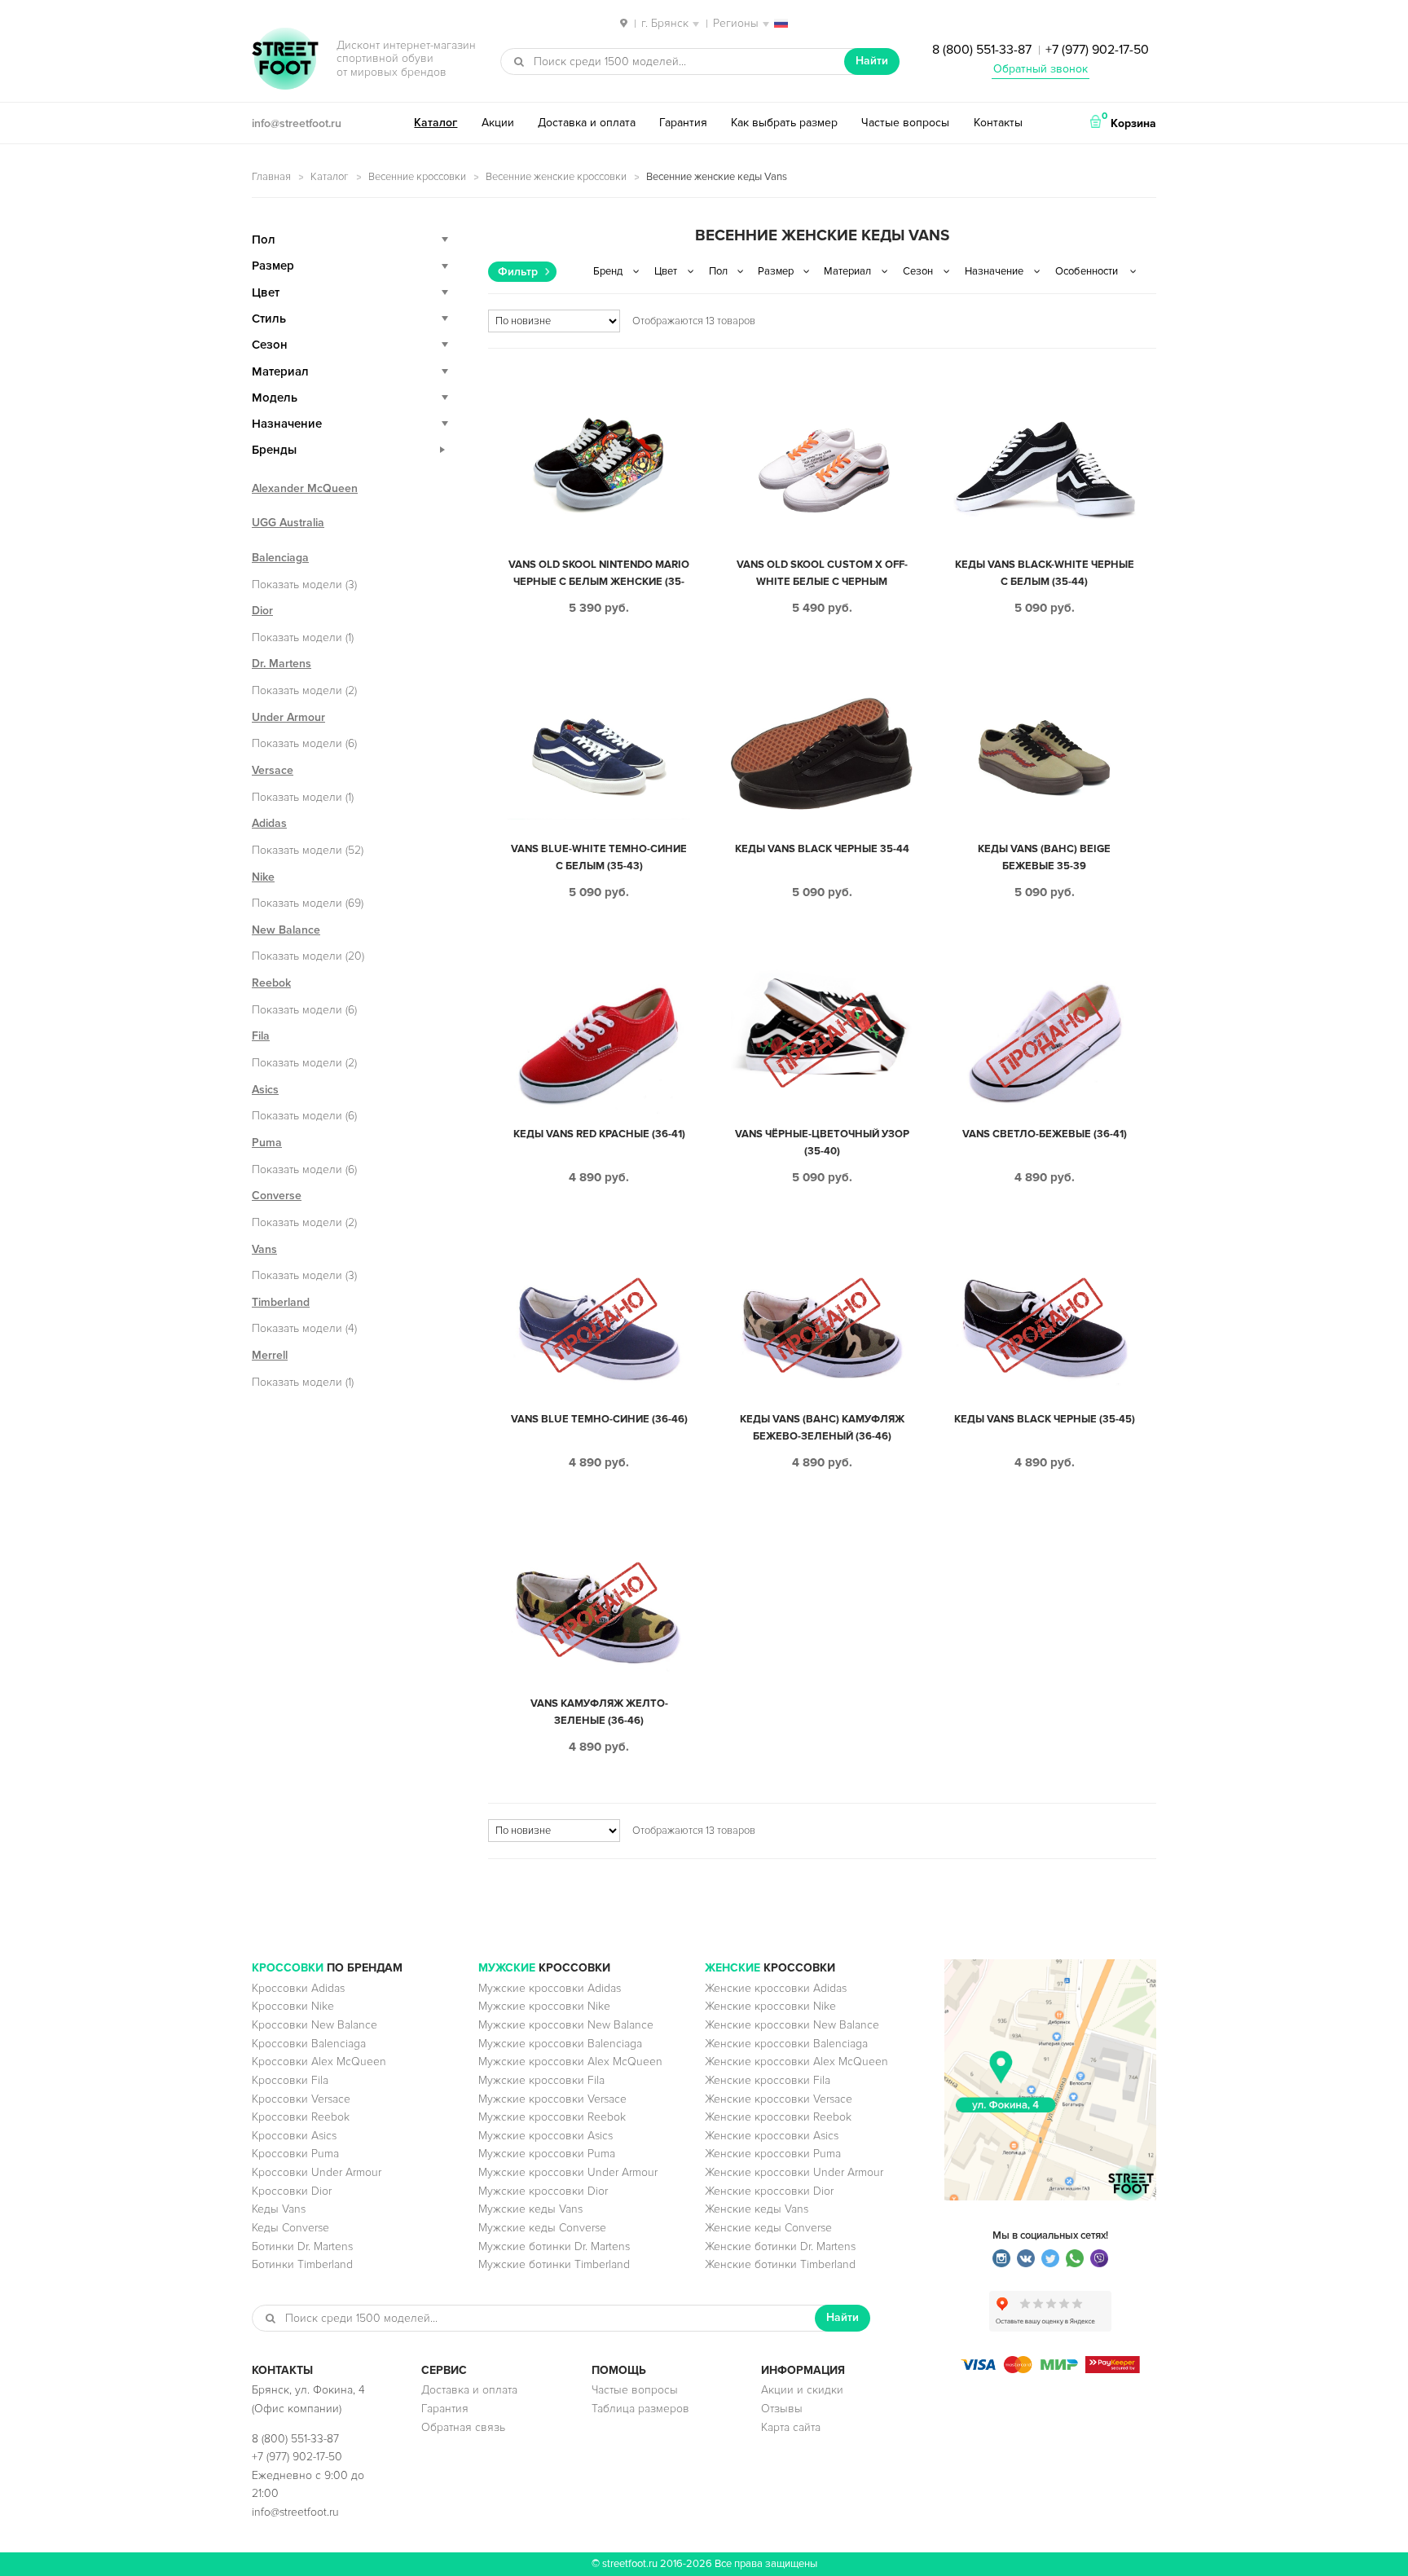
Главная (271, 177)
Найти (872, 61)
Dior (262, 611)
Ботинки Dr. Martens (302, 2246)
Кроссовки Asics (294, 2136)
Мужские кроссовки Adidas (550, 1988)
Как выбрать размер (784, 123)
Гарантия (683, 123)
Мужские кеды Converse (542, 2228)
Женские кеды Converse (768, 2228)
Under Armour (288, 717)
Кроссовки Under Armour (317, 2172)
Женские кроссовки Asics (772, 2136)
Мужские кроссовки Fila (541, 2080)
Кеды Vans (279, 2209)
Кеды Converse (290, 2228)
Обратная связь (463, 2427)
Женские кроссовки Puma (773, 2154)
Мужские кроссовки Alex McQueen (570, 2062)
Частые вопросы (905, 123)
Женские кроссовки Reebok (778, 2117)
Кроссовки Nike (293, 2006)
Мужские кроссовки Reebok (552, 2117)
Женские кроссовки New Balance (792, 2025)
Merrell (270, 1355)
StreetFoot (285, 60)
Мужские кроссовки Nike (544, 2006)
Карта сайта (791, 2427)
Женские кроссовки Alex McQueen (796, 2062)
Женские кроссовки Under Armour (794, 2172)
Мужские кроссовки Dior (543, 2191)
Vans (264, 1249)
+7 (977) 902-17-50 (1097, 50)
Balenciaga (280, 558)
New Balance (286, 930)
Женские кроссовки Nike (770, 2006)
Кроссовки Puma (295, 2154)
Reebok (271, 983)
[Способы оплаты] (1050, 2369)
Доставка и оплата (587, 123)
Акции (498, 123)
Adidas (269, 823)
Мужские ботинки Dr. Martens (554, 2246)
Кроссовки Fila (290, 2080)
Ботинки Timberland (302, 2264)
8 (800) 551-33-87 (982, 50)
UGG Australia (288, 523)
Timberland (281, 1302)
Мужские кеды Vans (530, 2209)
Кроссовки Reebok (301, 2117)
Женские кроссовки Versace (779, 2099)
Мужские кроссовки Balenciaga (560, 2044)
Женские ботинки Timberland (780, 2264)
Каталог (436, 123)
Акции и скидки (802, 2390)
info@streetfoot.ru (297, 123)
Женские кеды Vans (757, 2209)
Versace (273, 770)
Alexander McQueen (305, 488)
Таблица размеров (640, 2409)
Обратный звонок (1041, 69)
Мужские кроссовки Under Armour (568, 2172)
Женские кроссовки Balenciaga (786, 2044)
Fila (261, 1036)
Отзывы (782, 2409)
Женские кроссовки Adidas (776, 1988)
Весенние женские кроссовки (556, 177)
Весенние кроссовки (417, 177)
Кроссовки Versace (301, 2099)
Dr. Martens (282, 664)
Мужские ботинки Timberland (554, 2264)
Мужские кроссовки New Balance (566, 2025)
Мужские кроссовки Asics (546, 2136)
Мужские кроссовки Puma (547, 2154)
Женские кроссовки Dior (769, 2191)
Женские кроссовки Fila (768, 2080)
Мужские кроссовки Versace (552, 2099)
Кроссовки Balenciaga (309, 2044)
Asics (265, 1090)
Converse (277, 1196)
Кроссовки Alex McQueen (319, 2062)
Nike (263, 877)
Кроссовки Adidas (298, 1988)
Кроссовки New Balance (315, 2025)
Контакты (998, 123)
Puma (267, 1143)
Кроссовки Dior (292, 2191)
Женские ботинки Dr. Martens (780, 2246)
